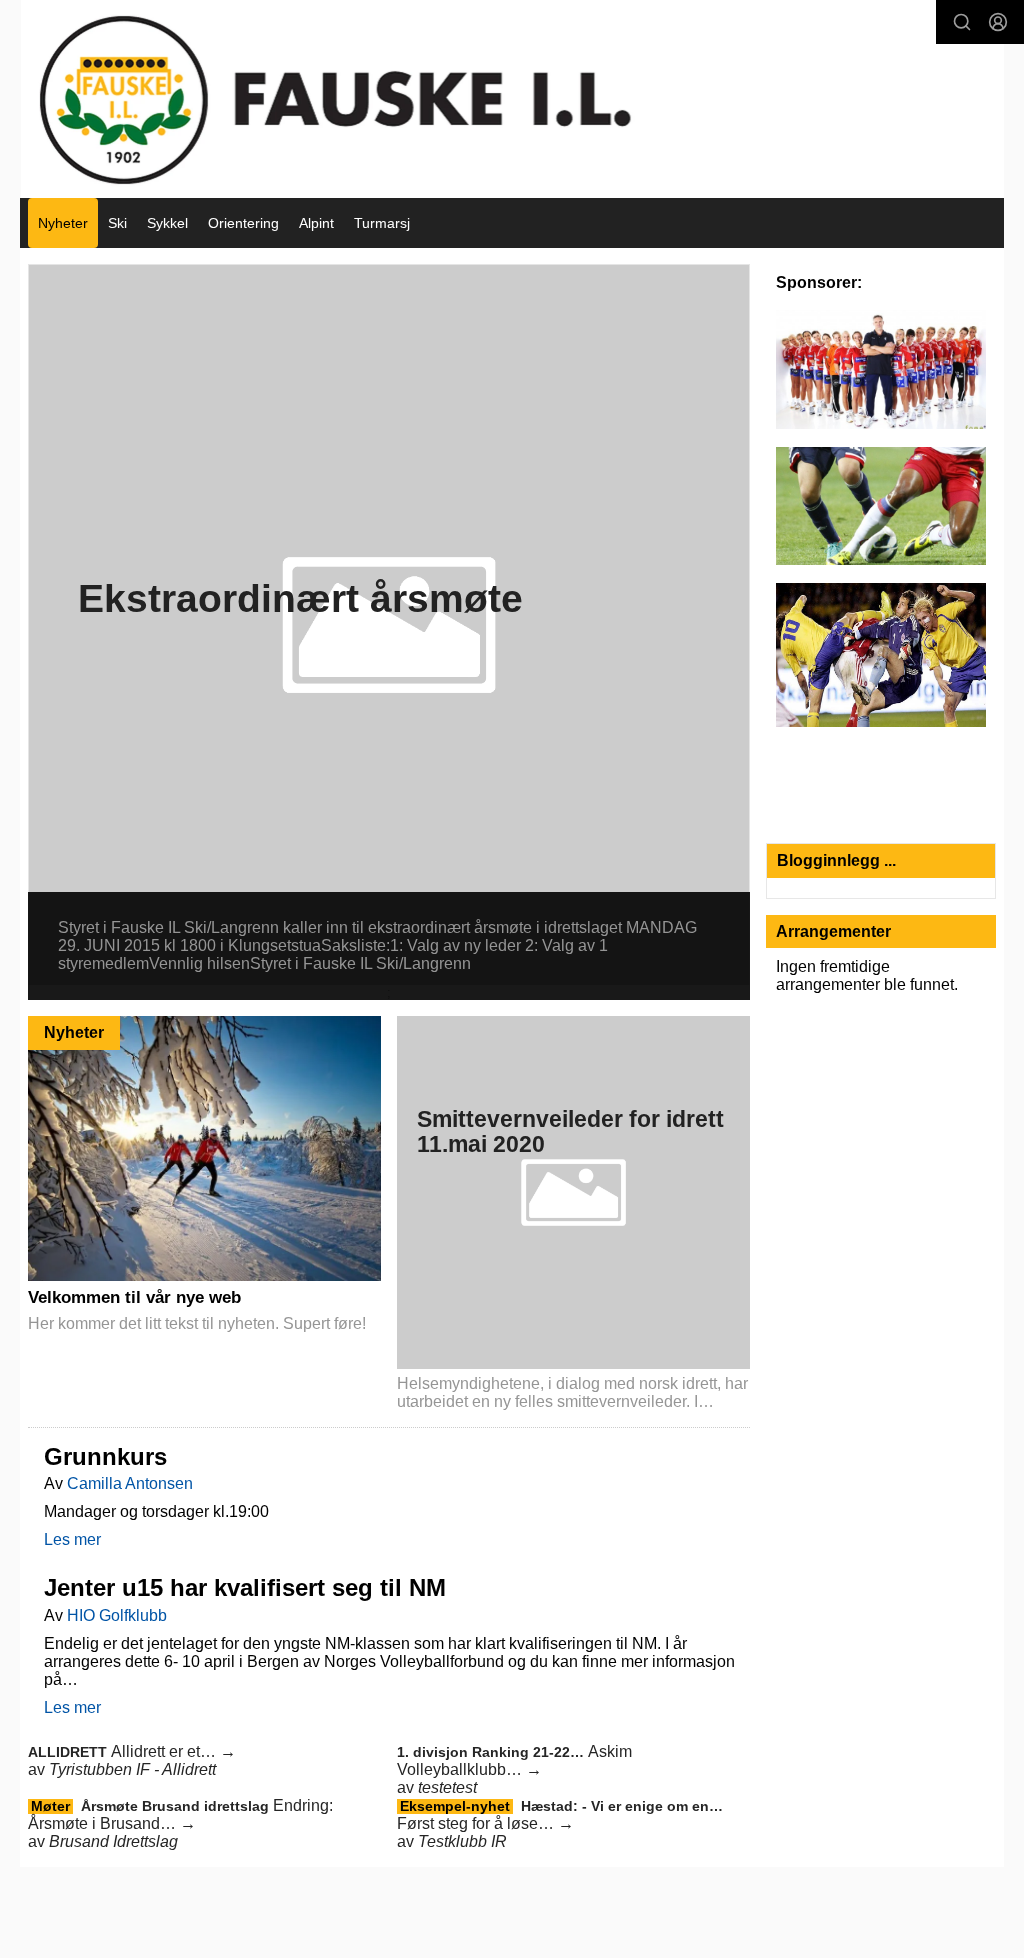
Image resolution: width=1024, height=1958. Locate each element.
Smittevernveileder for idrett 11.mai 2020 (570, 1131)
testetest (447, 1787)
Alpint (316, 223)
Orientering (243, 223)
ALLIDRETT (69, 1752)
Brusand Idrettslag (113, 1841)
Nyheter (63, 223)
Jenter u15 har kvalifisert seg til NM (245, 1587)
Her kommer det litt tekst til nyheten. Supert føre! (197, 1323)
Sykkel (167, 223)
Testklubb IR (462, 1841)
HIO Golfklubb (117, 1615)
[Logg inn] (998, 22)
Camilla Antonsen (130, 1483)
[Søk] (962, 22)
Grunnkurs (105, 1456)
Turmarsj (382, 223)
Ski (117, 223)
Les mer (72, 1539)
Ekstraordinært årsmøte (300, 598)
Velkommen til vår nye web (134, 1297)
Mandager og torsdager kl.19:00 (156, 1511)
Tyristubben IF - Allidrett (132, 1769)
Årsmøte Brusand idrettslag (177, 1806)
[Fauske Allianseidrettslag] (512, 99)
